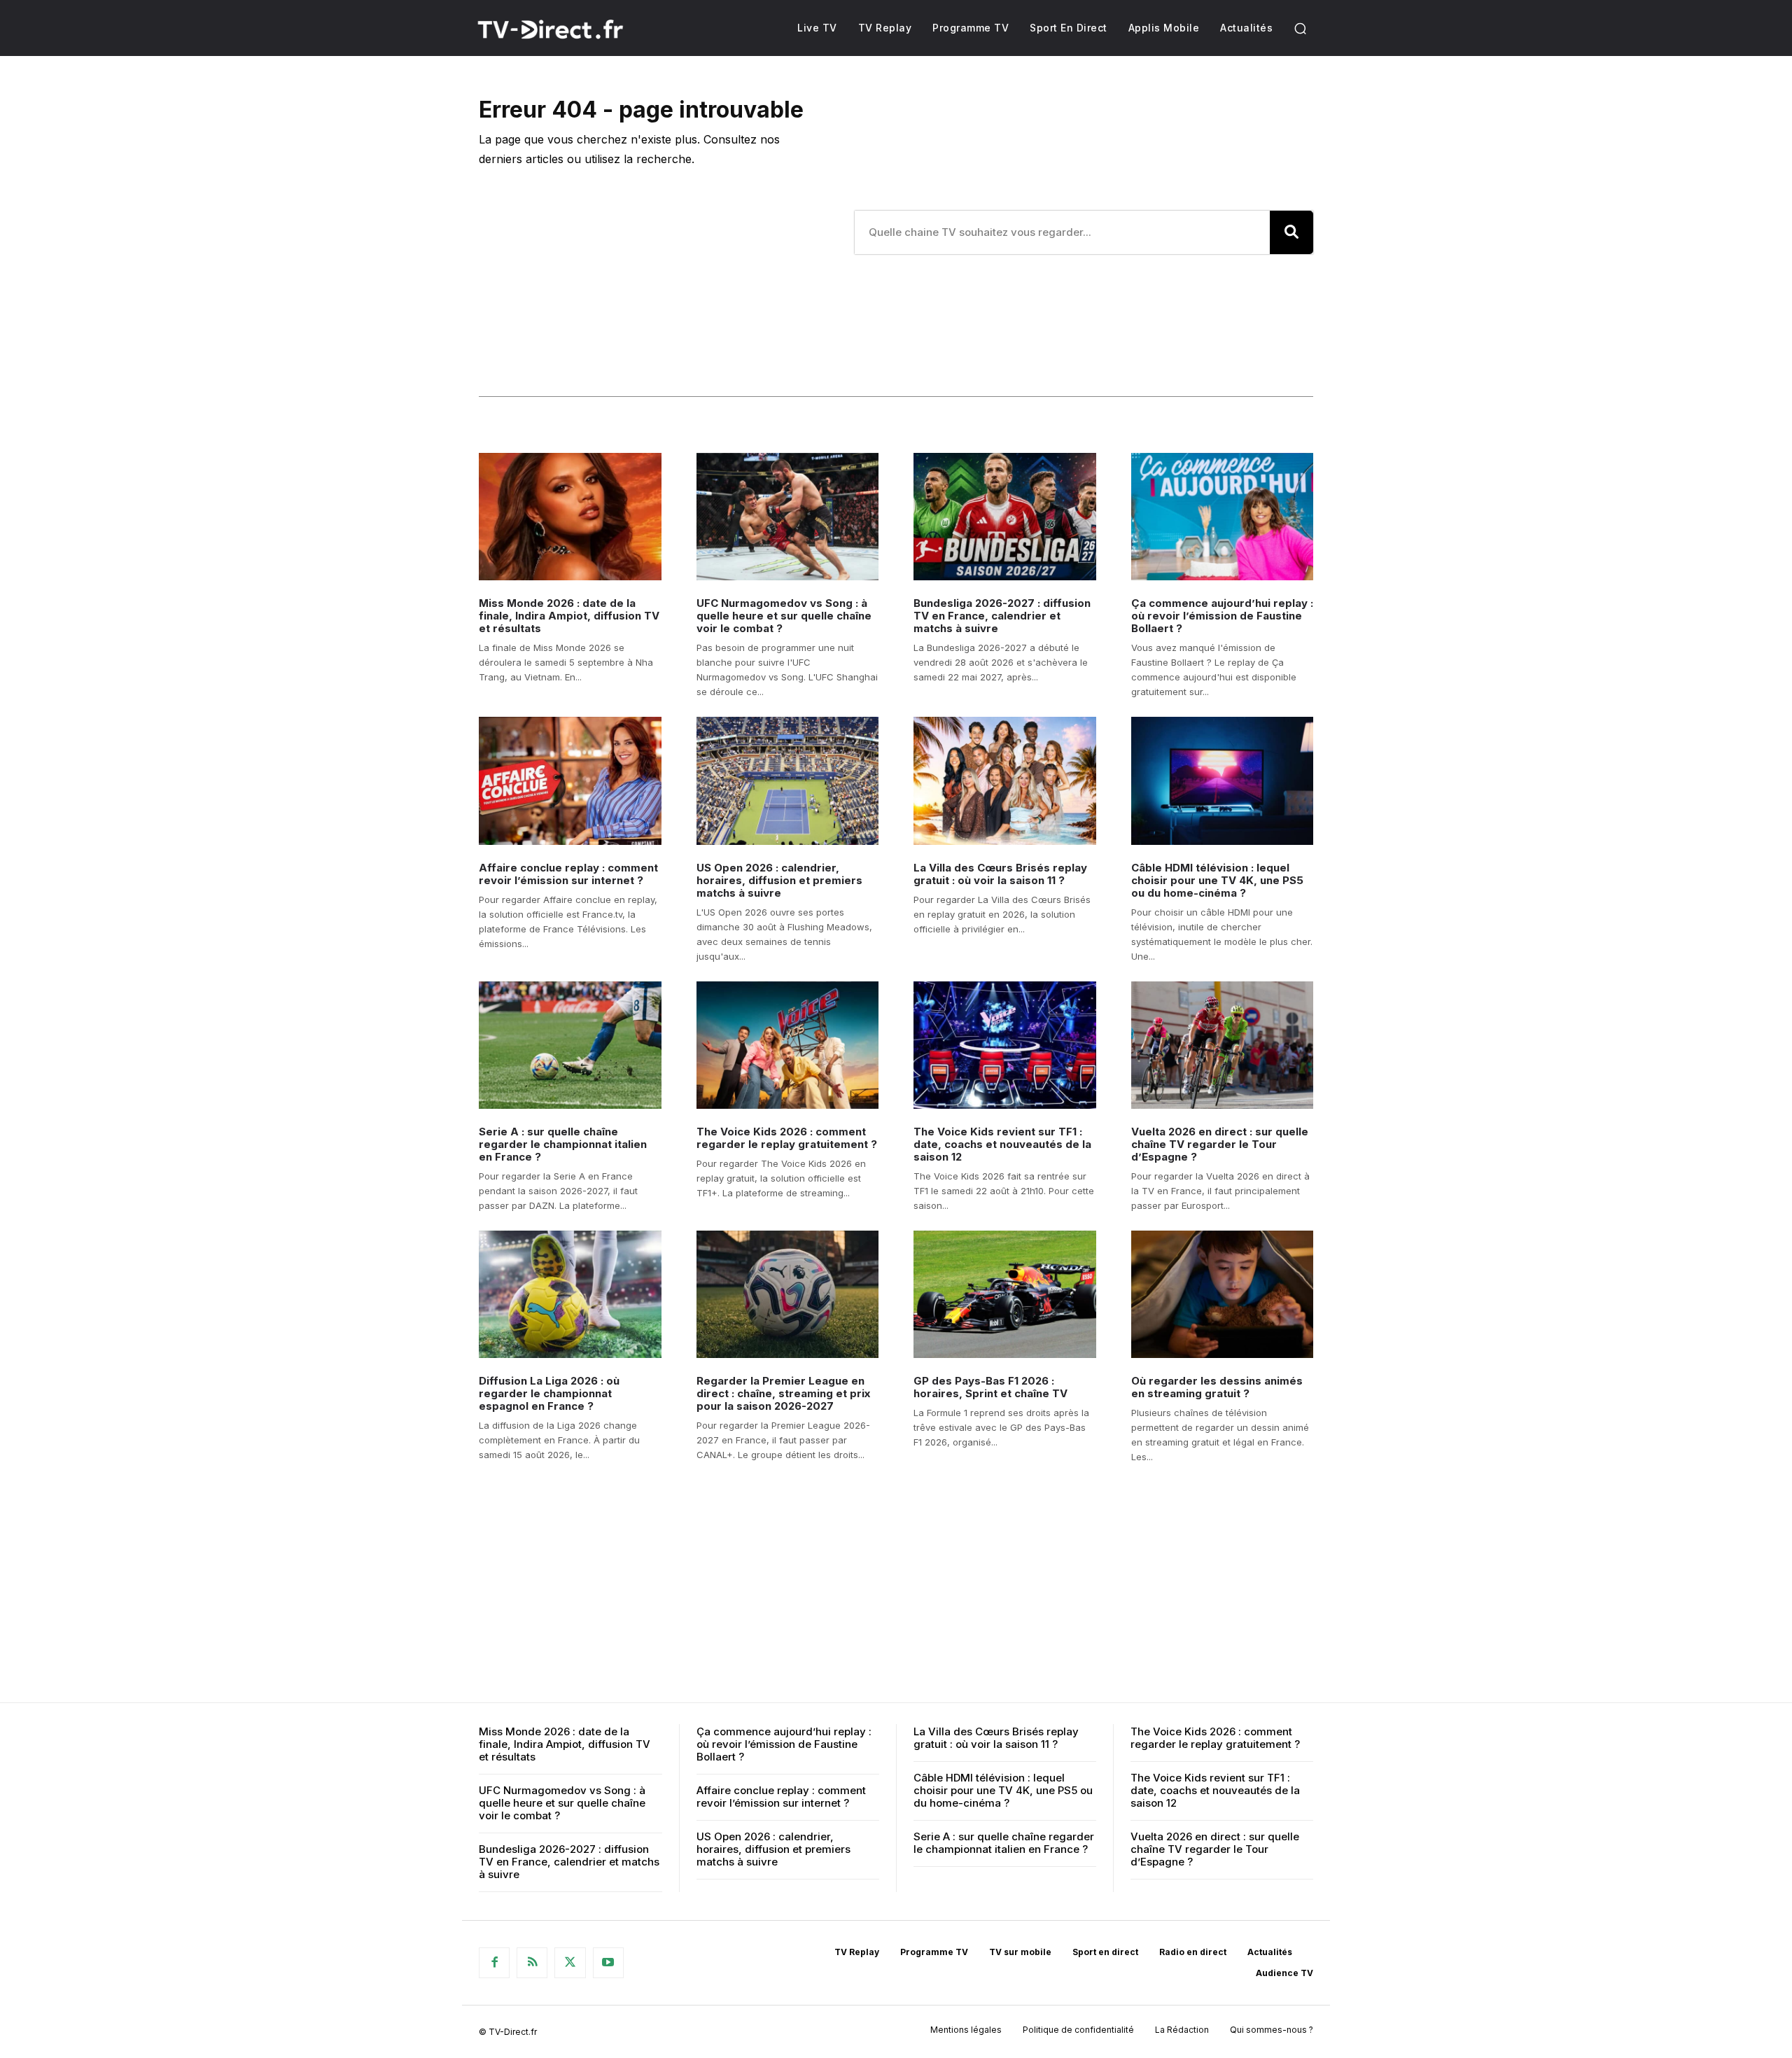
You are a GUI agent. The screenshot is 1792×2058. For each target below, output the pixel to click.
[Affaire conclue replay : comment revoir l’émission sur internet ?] (570, 780)
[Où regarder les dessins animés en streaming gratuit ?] (1223, 1294)
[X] (570, 1963)
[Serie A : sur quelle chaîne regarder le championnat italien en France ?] (570, 1045)
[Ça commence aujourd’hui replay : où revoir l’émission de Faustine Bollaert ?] (1223, 517)
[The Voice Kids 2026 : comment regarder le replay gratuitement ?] (788, 1045)
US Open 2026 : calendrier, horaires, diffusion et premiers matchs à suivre (779, 880)
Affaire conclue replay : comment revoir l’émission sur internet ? (568, 874)
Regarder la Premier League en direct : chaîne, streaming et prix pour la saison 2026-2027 (783, 1393)
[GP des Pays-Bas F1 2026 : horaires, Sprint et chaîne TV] (1005, 1294)
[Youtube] (608, 1963)
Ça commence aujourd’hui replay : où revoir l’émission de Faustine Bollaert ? (1222, 616)
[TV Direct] (569, 29)
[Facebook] (494, 1963)
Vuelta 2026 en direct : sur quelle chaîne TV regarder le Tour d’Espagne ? (1220, 1144)
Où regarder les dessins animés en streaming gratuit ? (1217, 1387)
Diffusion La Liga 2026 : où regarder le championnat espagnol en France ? (549, 1393)
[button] (1300, 28)
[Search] (1291, 232)
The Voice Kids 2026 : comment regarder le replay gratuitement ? (787, 1138)
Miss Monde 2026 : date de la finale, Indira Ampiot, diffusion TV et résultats (569, 616)
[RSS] (532, 1963)
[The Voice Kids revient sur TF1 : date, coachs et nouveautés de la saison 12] (1005, 1045)
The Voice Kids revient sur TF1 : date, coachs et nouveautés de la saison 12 (1002, 1144)
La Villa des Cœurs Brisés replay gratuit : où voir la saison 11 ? (1000, 874)
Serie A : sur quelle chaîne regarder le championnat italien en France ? (563, 1144)
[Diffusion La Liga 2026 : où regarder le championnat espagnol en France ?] (570, 1294)
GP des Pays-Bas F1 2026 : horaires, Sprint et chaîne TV (990, 1387)
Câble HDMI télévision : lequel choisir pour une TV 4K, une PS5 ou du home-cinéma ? (1217, 880)
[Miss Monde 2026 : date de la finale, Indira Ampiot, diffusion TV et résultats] (570, 517)
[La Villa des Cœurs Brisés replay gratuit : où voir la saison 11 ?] (1005, 780)
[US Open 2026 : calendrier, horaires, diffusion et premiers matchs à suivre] (788, 780)
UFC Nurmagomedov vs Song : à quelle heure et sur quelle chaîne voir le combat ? (784, 616)
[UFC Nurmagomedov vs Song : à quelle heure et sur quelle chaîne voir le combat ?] (788, 517)
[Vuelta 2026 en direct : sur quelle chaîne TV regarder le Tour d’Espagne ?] (1223, 1045)
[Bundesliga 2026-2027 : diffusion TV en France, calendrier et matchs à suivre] (1005, 517)
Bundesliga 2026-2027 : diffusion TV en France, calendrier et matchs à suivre (1002, 616)
